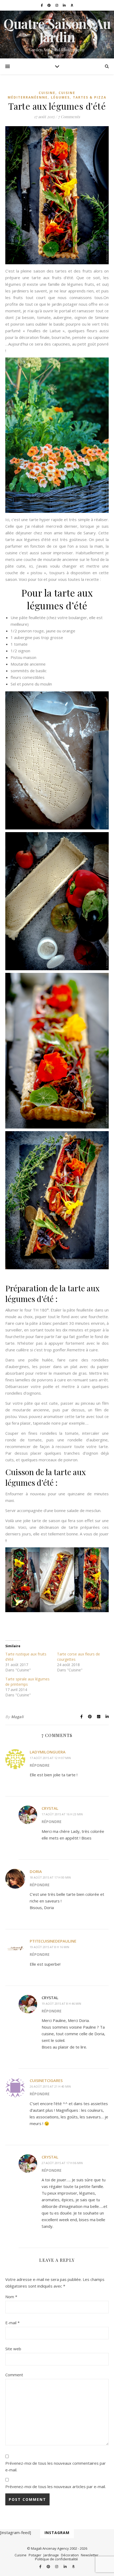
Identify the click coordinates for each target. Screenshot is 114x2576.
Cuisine (47, 93)
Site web (13, 2349)
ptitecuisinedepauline (53, 1941)
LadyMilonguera (48, 1752)
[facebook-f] (42, 5)
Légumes (60, 97)
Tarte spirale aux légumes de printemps (27, 1682)
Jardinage (51, 2555)
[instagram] (57, 5)
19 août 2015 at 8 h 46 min (61, 2004)
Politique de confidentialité (56, 2559)
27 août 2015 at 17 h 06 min (62, 2163)
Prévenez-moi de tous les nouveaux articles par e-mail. (56, 2486)
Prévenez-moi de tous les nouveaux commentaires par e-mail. (56, 2466)
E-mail (12, 2323)
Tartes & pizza (90, 97)
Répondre (40, 1765)
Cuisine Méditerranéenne (41, 95)
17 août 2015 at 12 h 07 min (50, 1758)
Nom (11, 2297)
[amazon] (72, 5)
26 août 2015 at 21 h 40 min (50, 2086)
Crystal (50, 1808)
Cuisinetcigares (46, 2080)
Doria (36, 1871)
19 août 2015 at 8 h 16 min (49, 1947)
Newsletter (90, 2555)
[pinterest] (49, 5)
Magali (17, 1717)
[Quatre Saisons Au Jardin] (57, 35)
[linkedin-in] (65, 5)
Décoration (70, 2555)
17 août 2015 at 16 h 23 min (62, 1814)
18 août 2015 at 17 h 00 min (50, 1877)
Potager (35, 2555)
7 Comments (69, 117)
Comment (14, 2375)
